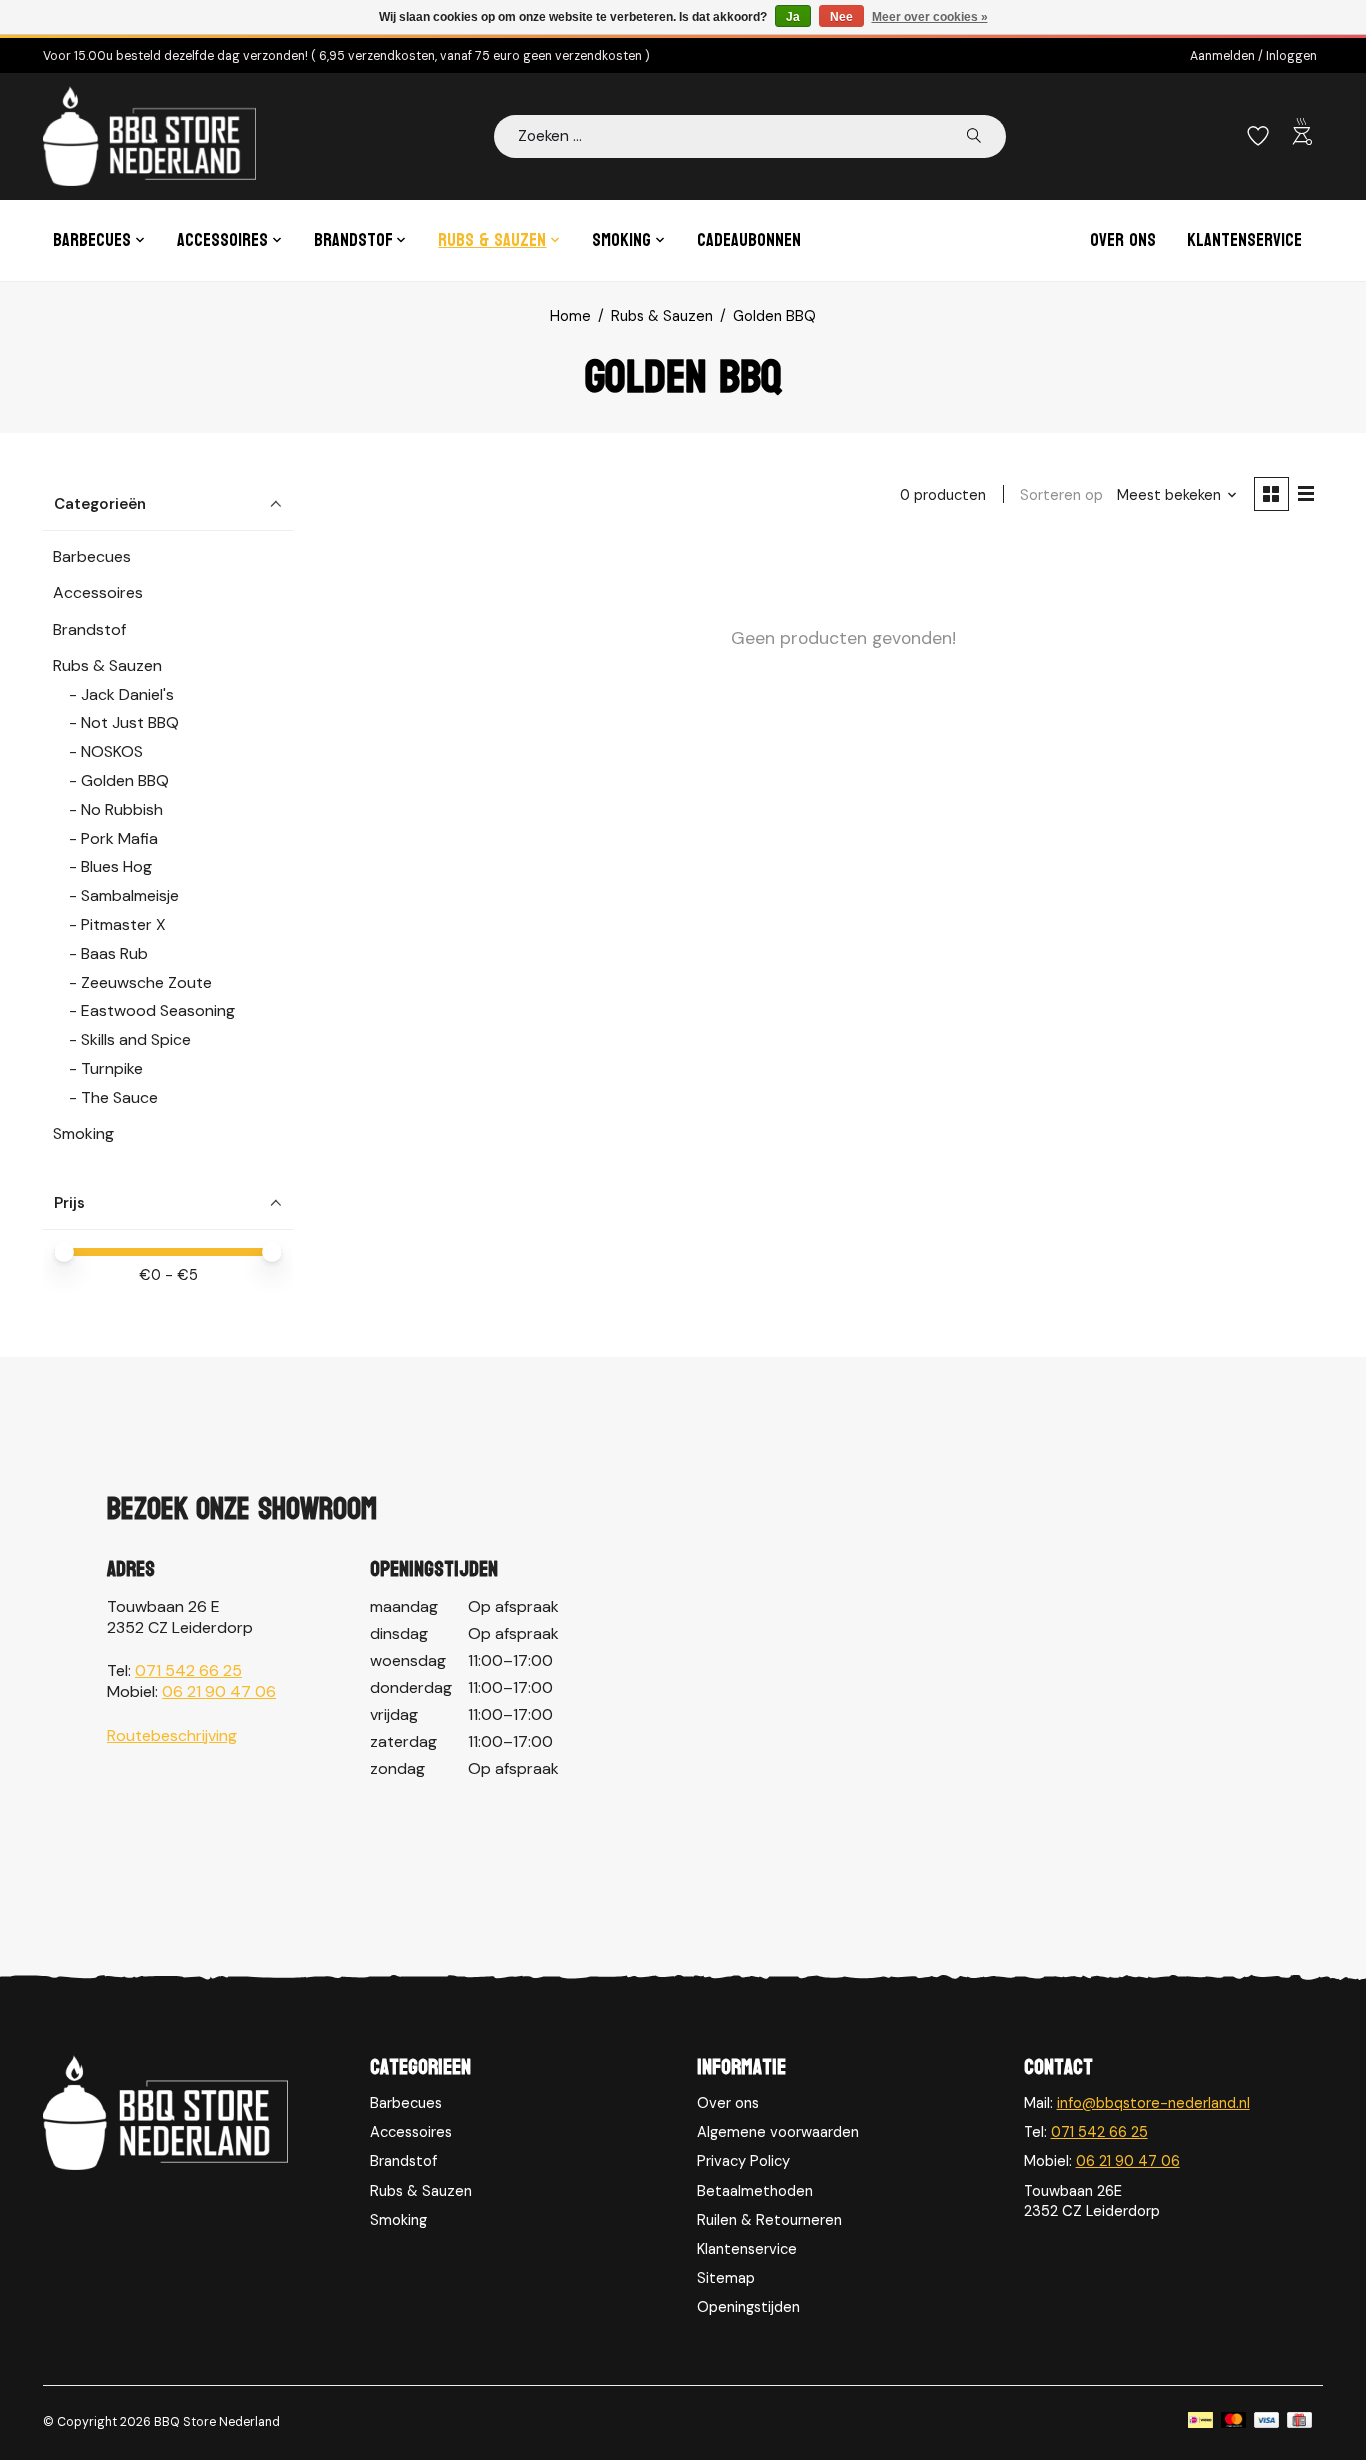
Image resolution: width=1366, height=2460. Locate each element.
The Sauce (119, 1097)
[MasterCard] (1234, 2422)
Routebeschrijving (172, 1735)
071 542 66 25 (188, 1670)
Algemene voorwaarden (778, 2132)
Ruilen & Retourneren (769, 2220)
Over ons (1123, 240)
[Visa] (1267, 2422)
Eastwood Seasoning (158, 1010)
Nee (841, 17)
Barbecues (92, 556)
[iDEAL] (1200, 2422)
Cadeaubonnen (749, 240)
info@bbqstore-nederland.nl (1153, 2103)
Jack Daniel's (127, 694)
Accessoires (98, 592)
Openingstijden (748, 2307)
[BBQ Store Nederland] (149, 136)
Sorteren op (1061, 495)
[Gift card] (1299, 2422)
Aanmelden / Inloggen (1253, 56)
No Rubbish (122, 809)
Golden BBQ (125, 780)
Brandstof (89, 629)
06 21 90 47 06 (219, 1691)
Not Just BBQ (130, 722)
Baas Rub (114, 953)
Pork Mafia (119, 838)
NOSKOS (112, 751)
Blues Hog (116, 866)
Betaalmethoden (755, 2191)
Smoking (83, 1133)
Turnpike (112, 1068)
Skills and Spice (136, 1039)
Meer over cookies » (930, 17)
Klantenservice (1244, 240)
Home (570, 316)
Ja (793, 17)
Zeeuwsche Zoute (146, 982)
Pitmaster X (123, 924)
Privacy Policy (743, 2161)
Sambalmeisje (130, 895)
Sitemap (726, 2278)
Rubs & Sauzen (662, 316)
